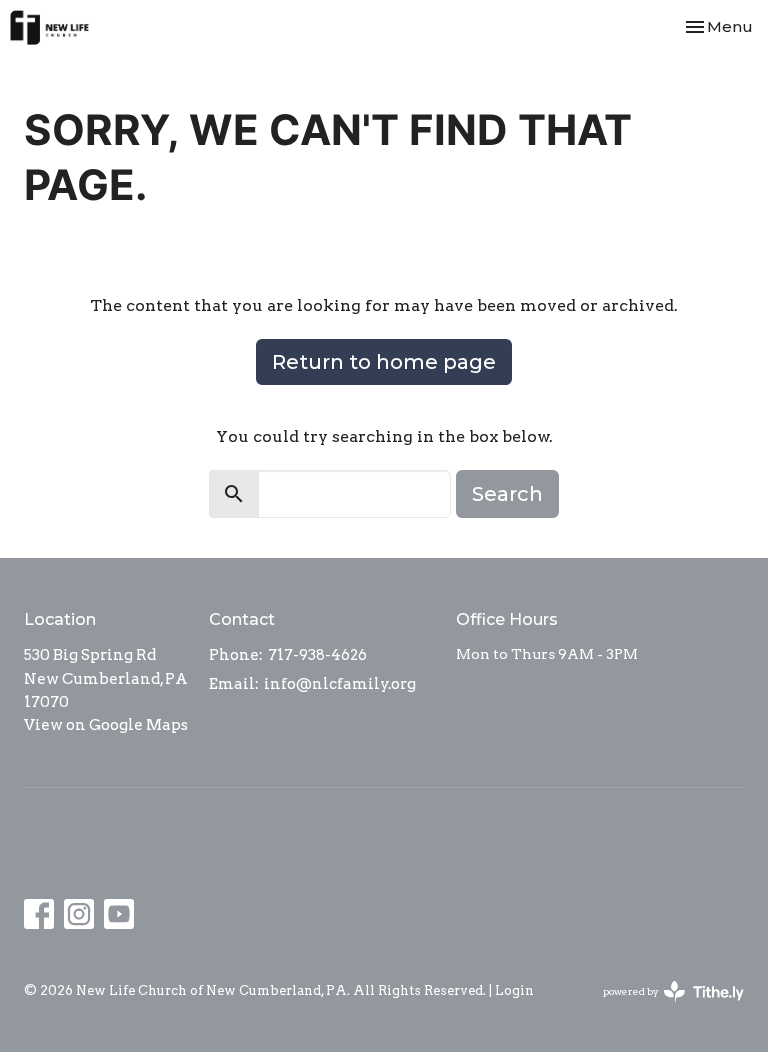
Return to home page (384, 362)
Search (507, 494)
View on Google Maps (106, 725)
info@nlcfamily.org (340, 684)
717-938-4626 (317, 655)
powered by (663, 1008)
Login (514, 990)
